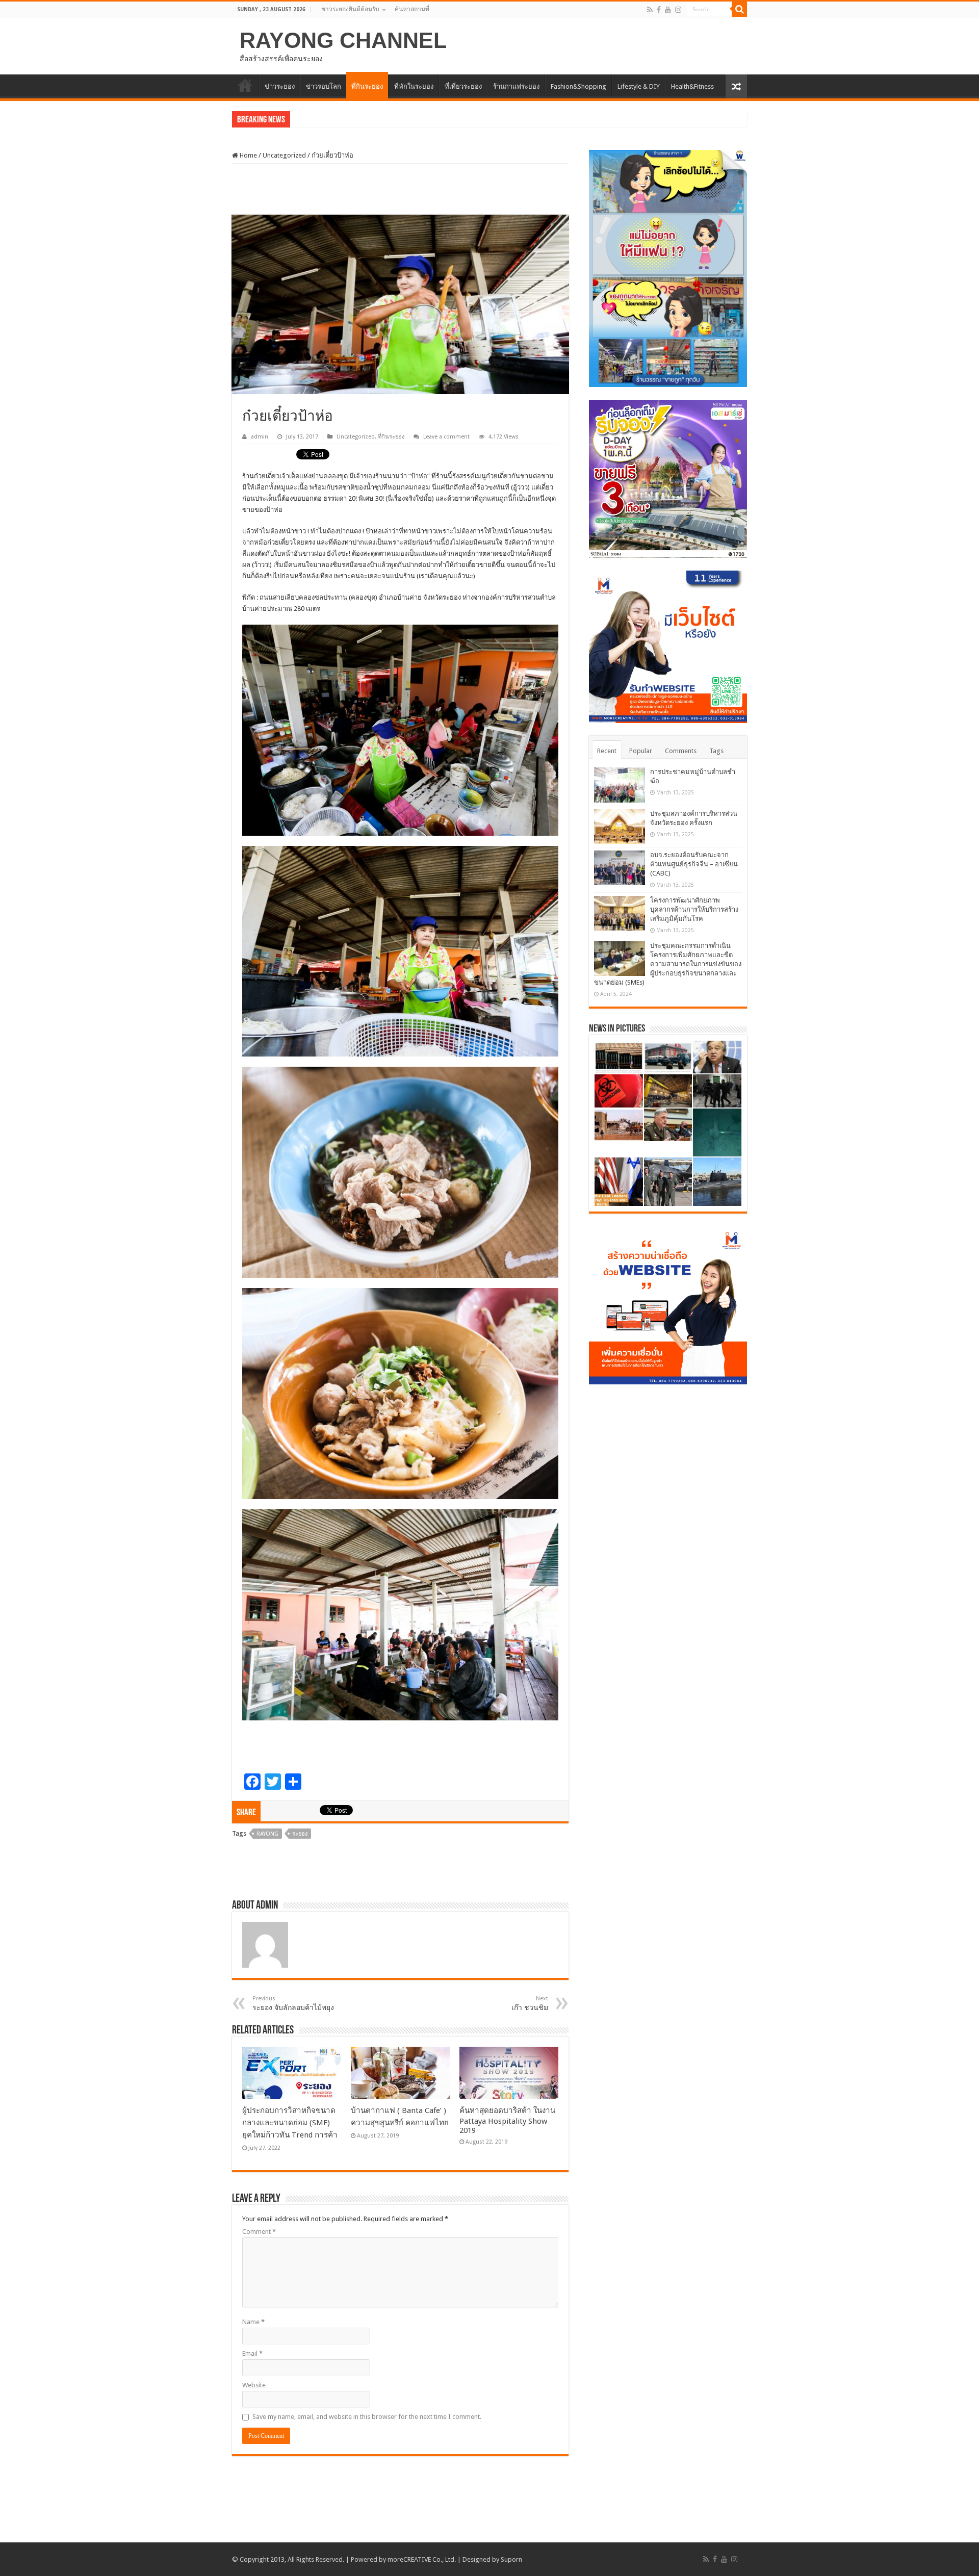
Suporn (511, 2559)
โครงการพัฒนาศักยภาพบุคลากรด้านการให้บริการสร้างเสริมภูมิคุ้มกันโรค (694, 909)
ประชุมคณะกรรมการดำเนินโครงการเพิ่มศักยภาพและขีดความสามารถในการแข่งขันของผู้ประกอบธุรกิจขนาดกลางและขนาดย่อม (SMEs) (668, 964)
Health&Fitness (692, 86)
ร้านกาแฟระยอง (516, 86)
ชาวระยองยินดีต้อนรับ (350, 9)
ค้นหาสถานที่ (412, 9)
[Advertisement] (400, 189)
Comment (259, 2232)
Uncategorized (284, 155)
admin (260, 437)
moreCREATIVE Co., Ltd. (422, 2559)
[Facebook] (659, 10)
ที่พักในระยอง (414, 86)
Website (254, 2385)
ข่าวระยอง (280, 86)
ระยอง (300, 1834)
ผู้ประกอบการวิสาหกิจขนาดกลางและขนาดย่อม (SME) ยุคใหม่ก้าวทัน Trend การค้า (290, 2123)
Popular (641, 751)
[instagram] (678, 10)
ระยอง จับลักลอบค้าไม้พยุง (293, 2003)
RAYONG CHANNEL (343, 40)
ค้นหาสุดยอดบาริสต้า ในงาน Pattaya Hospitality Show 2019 (507, 2120)
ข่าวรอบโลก (324, 86)
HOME (245, 85)
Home (248, 155)
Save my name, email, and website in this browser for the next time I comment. (367, 2417)
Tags (716, 751)
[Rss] (650, 10)
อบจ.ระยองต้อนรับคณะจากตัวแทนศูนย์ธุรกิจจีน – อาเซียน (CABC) (694, 864)
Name (253, 2322)
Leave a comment (446, 437)
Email (252, 2353)
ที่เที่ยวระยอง (463, 86)
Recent (607, 751)
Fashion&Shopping (578, 86)
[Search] (739, 9)
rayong (267, 1834)
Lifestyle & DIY (639, 86)
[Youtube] (668, 10)
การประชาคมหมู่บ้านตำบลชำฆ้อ (341, 121)
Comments (681, 751)
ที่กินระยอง (367, 86)
